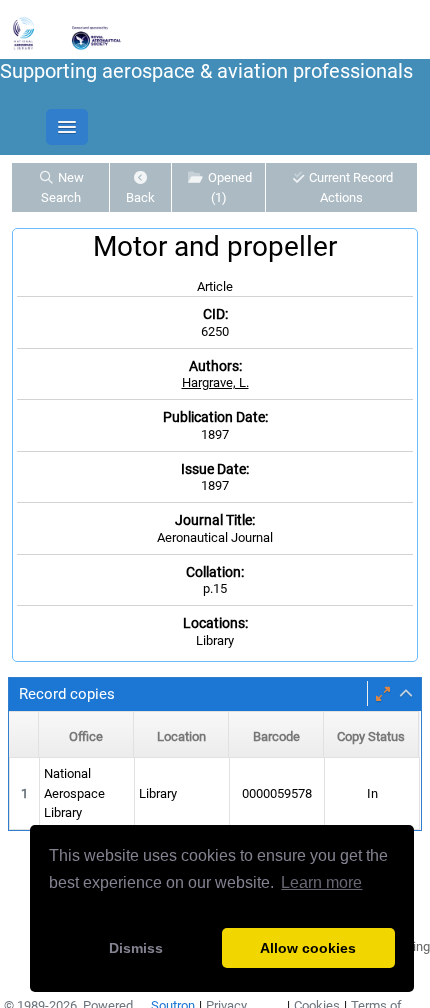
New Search (62, 187)
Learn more (321, 882)
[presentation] (214, 794)
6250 (215, 331)
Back (140, 197)
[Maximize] (383, 694)
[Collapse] (406, 694)
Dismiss (136, 948)
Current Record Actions (349, 187)
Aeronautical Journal (215, 537)
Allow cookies (308, 948)
